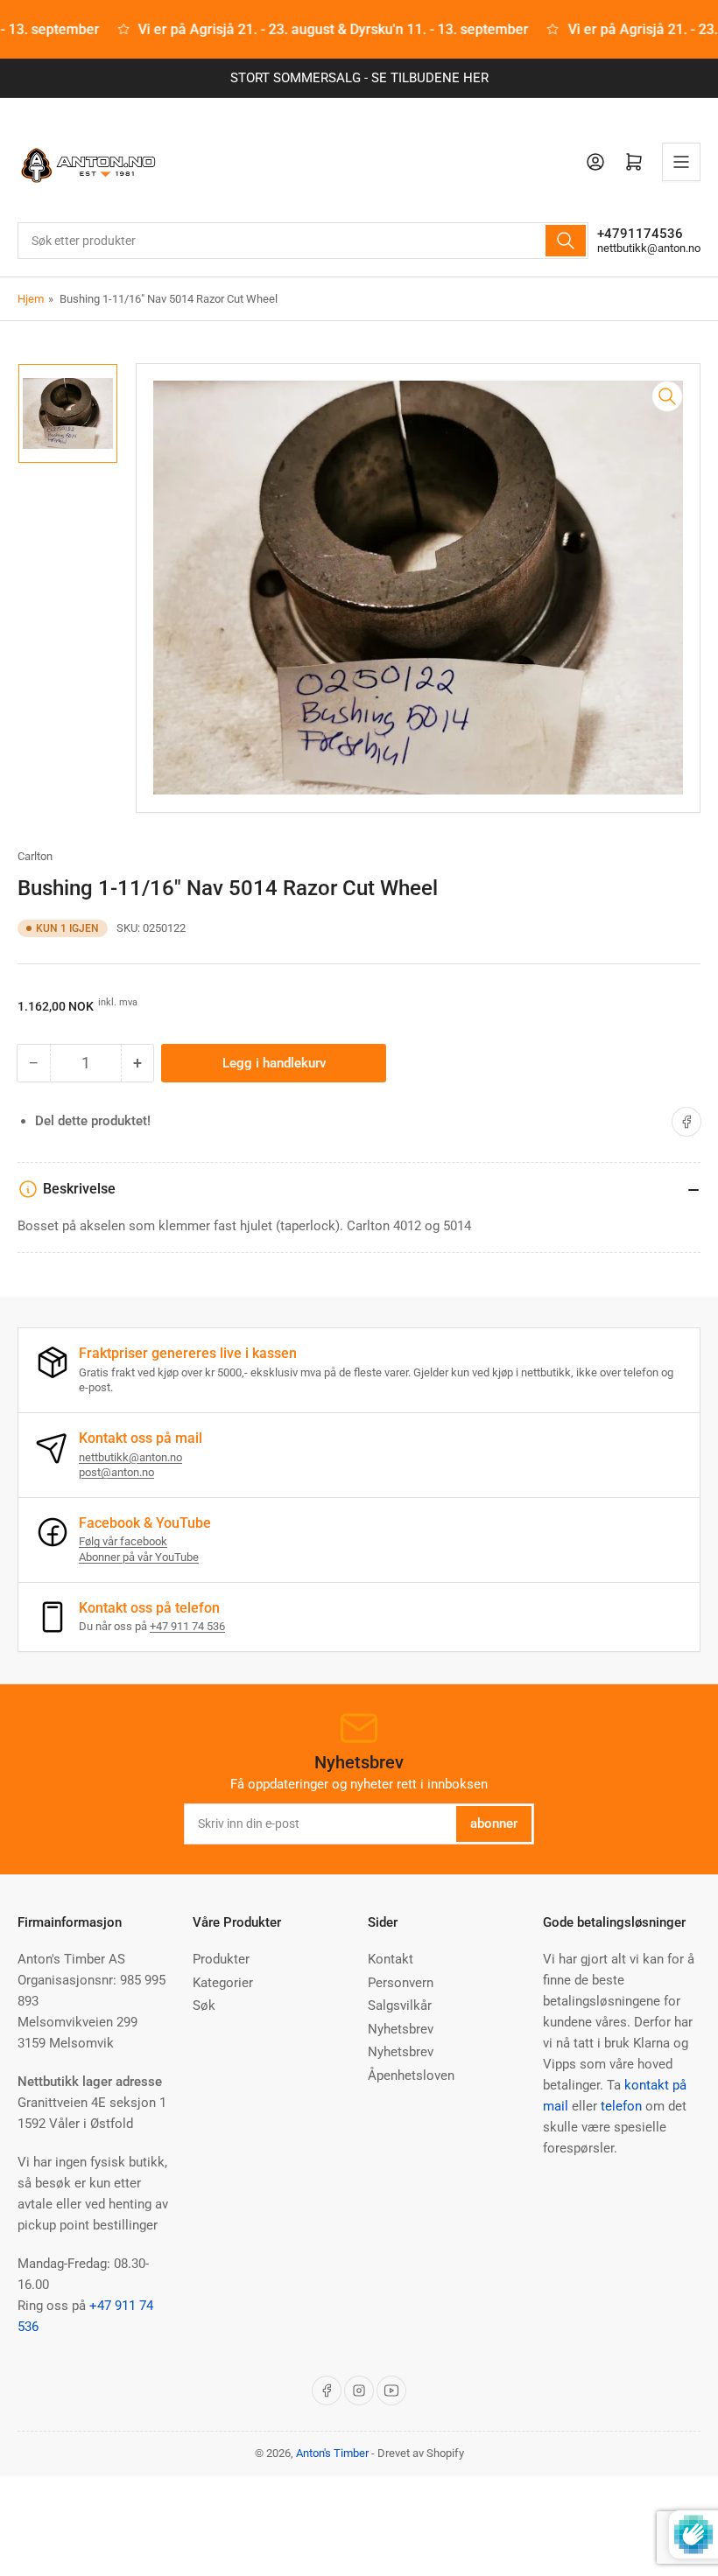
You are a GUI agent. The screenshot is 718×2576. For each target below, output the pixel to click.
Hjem (31, 299)
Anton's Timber (332, 2453)
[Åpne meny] (681, 162)
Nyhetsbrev (401, 2029)
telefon (621, 2106)
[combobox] (303, 241)
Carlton (35, 856)
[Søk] (566, 241)
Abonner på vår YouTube (139, 1557)
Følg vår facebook (123, 1541)
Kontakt (391, 1959)
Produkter (221, 1959)
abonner (494, 1823)
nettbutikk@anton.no (649, 248)
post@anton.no (116, 1472)
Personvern (401, 1983)
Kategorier (223, 1983)
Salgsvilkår (400, 2005)
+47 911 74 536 (187, 1626)
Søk (204, 2005)
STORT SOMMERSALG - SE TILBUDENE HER (359, 78)
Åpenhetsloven (411, 2075)
